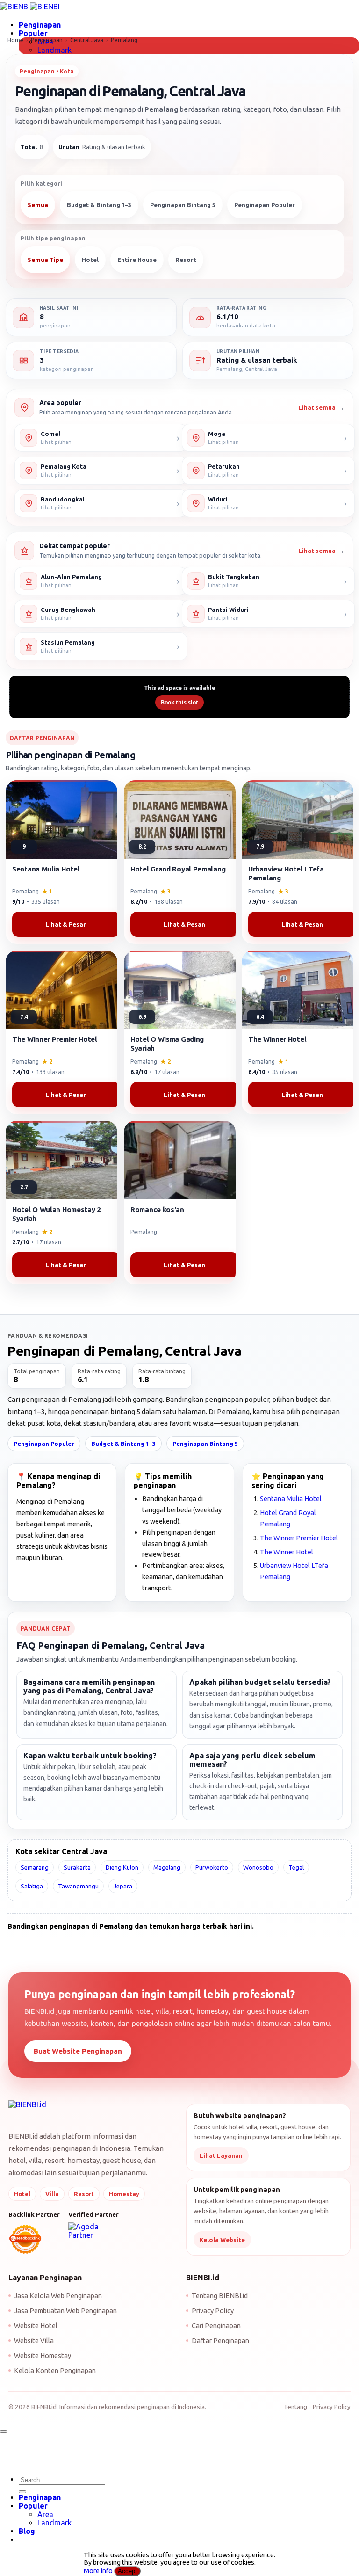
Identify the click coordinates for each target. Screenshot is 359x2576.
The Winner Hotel (287, 1552)
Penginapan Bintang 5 (183, 205)
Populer (33, 33)
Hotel (90, 260)
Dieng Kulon (122, 1867)
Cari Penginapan (216, 2326)
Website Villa (34, 2340)
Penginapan (40, 25)
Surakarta (77, 1867)
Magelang (167, 1867)
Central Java (87, 40)
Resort (186, 260)
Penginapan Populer (265, 205)
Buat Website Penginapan (78, 2051)
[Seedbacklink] (25, 2239)
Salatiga (32, 1886)
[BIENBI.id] (27, 2111)
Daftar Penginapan (220, 2340)
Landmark (54, 50)
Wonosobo (258, 1867)
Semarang (35, 1867)
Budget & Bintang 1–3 (99, 205)
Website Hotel (36, 2326)
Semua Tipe (45, 260)
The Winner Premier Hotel (299, 1538)
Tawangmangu (78, 1886)
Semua (38, 205)
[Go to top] (4, 2431)
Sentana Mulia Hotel (291, 1498)
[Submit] (22, 2492)
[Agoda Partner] (96, 2231)
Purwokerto (212, 1867)
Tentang (295, 2407)
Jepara (123, 1886)
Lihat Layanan (221, 2155)
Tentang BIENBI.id (220, 2296)
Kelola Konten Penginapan (55, 2370)
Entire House (137, 260)
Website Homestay (43, 2355)
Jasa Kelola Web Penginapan (58, 2296)
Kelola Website (222, 2240)
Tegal (296, 1867)
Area (45, 2514)
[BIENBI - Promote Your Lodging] (30, 7)
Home (15, 40)
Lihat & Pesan (66, 924)
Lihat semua (321, 408)
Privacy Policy (213, 2311)
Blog (27, 2531)
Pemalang (124, 40)
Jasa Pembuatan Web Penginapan (65, 2311)
